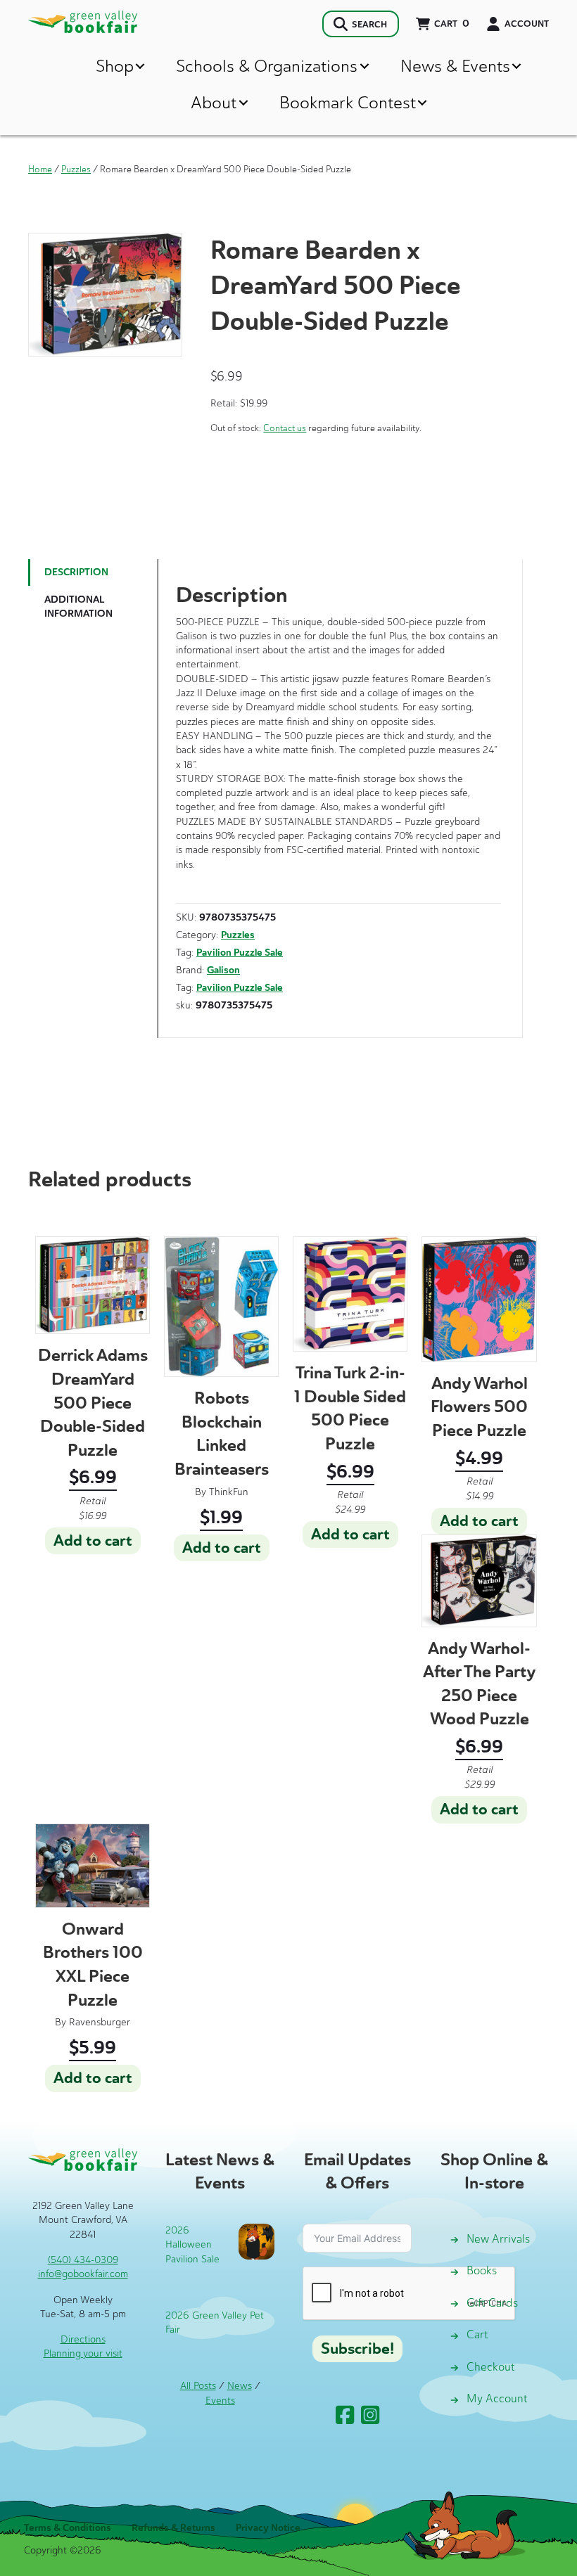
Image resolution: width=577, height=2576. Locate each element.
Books (482, 2270)
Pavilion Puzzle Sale (240, 953)
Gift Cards (492, 2303)
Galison (223, 970)
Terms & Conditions (68, 2528)
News (240, 2386)
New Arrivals (498, 2239)
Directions (83, 2339)
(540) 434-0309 (83, 2260)
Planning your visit (83, 2353)
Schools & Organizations (267, 66)
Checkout (491, 2367)
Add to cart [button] (93, 1541)
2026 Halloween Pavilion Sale (192, 2245)
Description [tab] (76, 572)
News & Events (455, 66)
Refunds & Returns (173, 2528)
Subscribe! (357, 2349)
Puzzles (76, 169)
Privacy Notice (268, 2528)
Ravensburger (100, 2022)
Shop (115, 66)
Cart (477, 2334)
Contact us (285, 428)
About (214, 102)
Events (220, 2401)
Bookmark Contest (348, 102)
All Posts (198, 2386)
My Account (497, 2398)
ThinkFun (229, 1492)
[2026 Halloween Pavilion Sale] (256, 2241)
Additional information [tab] (78, 607)
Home (40, 169)
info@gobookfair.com (83, 2274)
